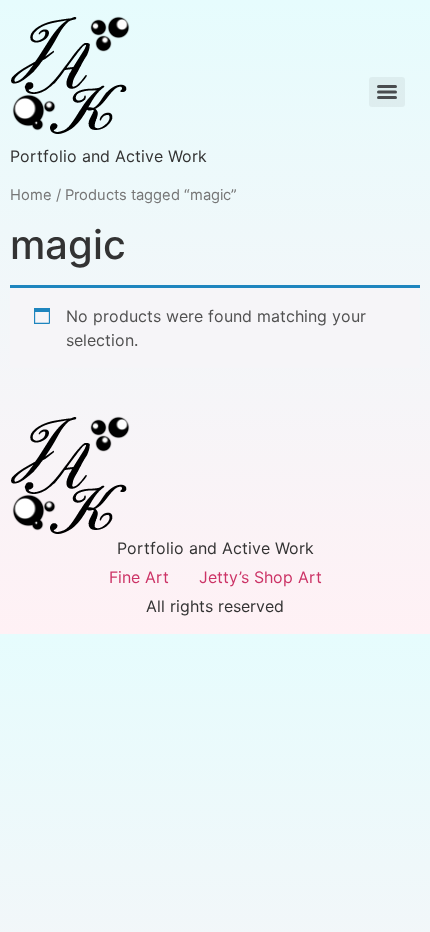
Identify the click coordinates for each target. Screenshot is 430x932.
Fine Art (139, 577)
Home (31, 195)
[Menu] (387, 92)
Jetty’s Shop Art (260, 577)
